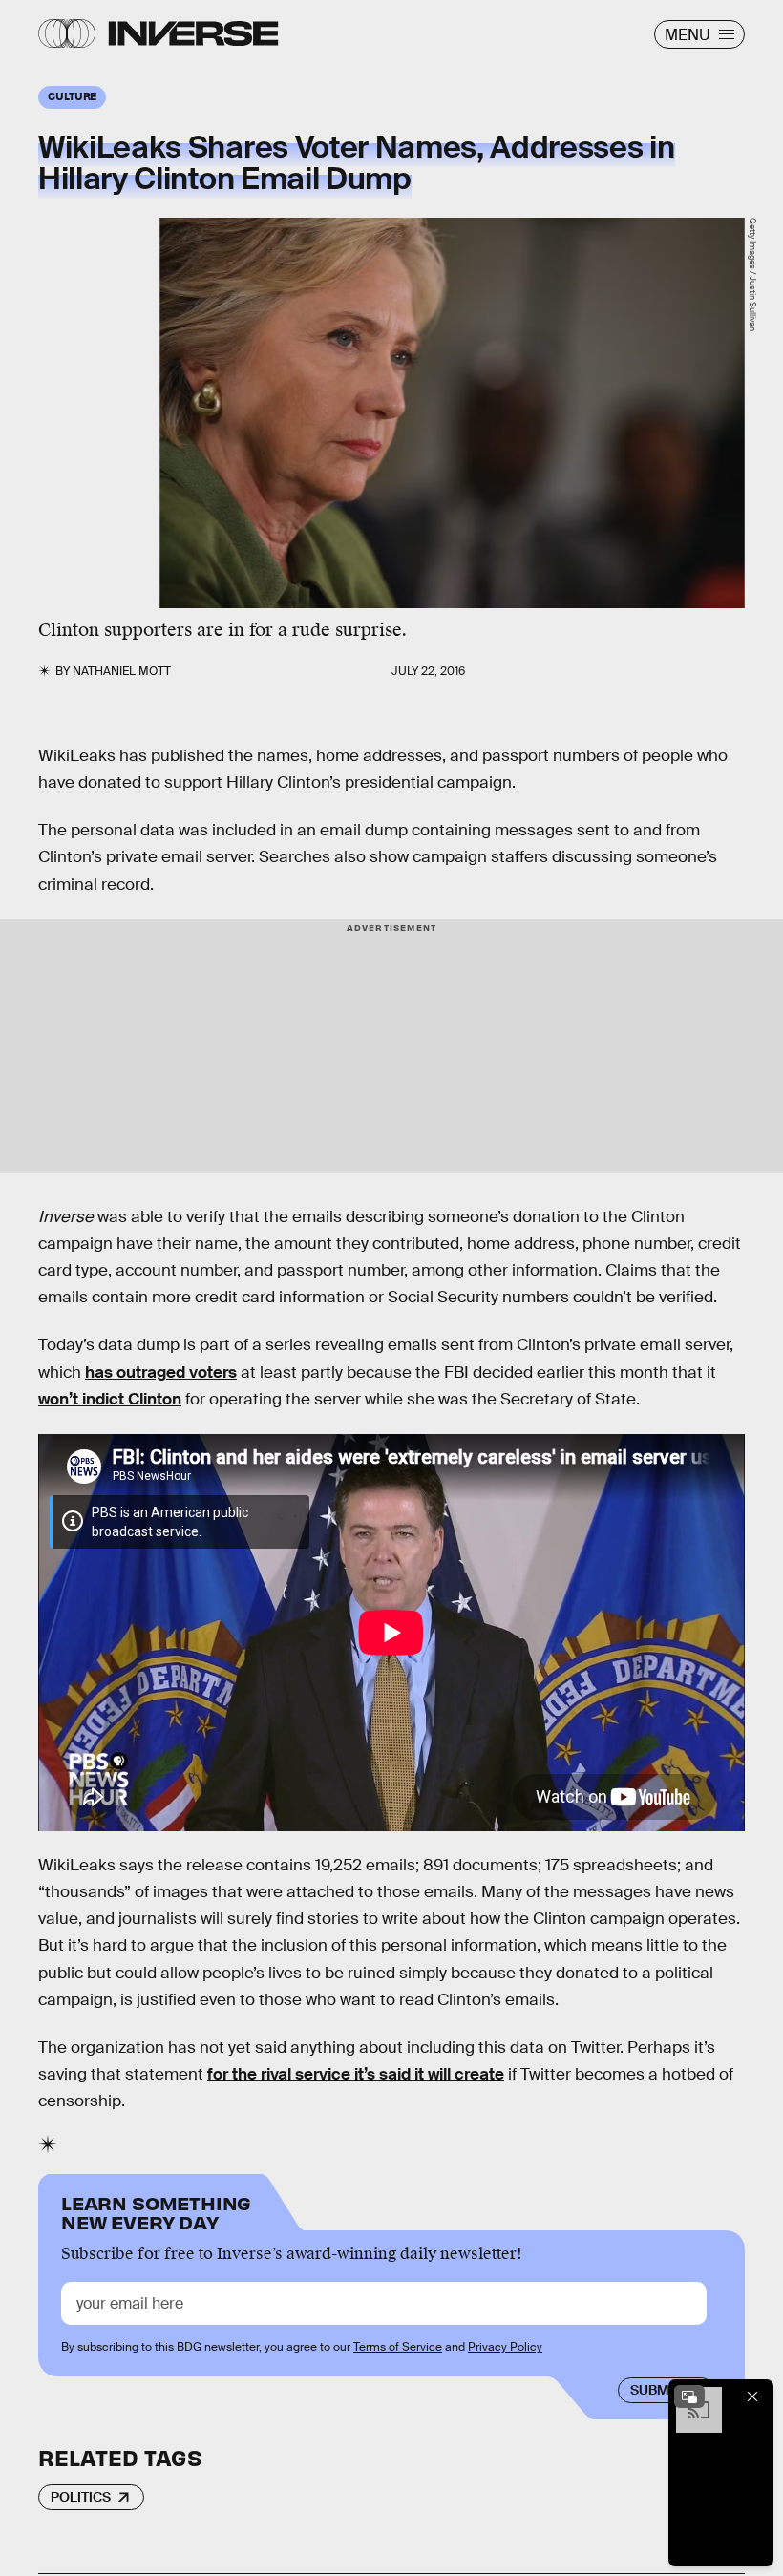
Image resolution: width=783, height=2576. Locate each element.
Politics (81, 2497)
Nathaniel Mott (122, 671)
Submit (656, 2390)
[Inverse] (193, 33)
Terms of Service (398, 2347)
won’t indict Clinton (110, 1399)
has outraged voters (161, 1372)
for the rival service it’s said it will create (356, 2074)
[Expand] (689, 2397)
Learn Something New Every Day (156, 2211)
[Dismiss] (752, 2397)
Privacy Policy (505, 2347)
